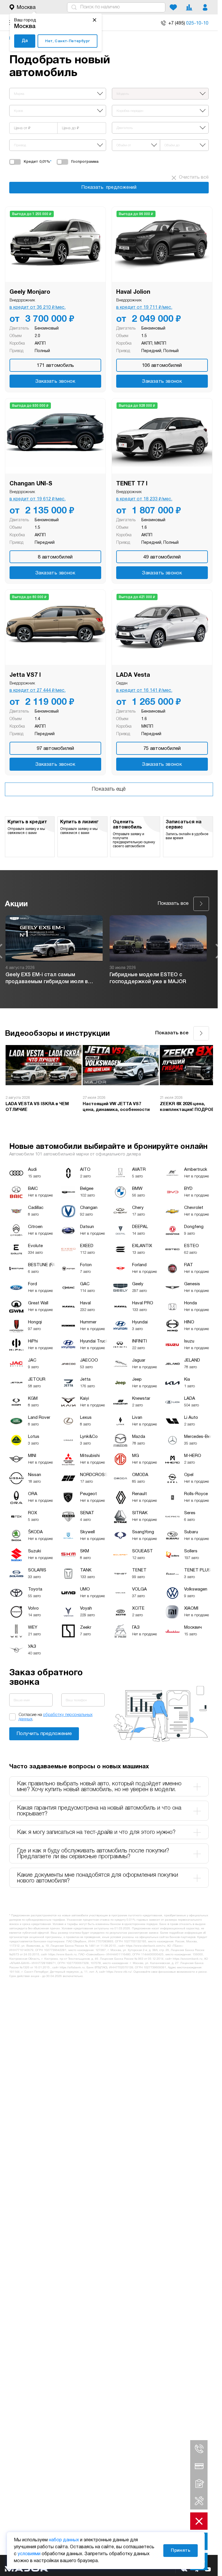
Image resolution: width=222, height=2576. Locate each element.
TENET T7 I (132, 484)
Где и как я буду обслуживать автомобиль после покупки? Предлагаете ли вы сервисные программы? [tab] (93, 1854)
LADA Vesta (133, 675)
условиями (29, 2554)
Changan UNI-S (31, 484)
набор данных (64, 2540)
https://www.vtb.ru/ (119, 1972)
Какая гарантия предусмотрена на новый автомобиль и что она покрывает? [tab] (99, 1811)
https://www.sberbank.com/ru (146, 1946)
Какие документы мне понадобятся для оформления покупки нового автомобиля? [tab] (98, 1878)
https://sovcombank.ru (187, 1959)
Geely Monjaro (30, 292)
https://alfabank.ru (72, 1968)
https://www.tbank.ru (62, 1955)
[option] (54, 951)
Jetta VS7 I (25, 675)
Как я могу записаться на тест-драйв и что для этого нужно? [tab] (96, 1832)
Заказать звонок (55, 381)
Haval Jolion (133, 292)
